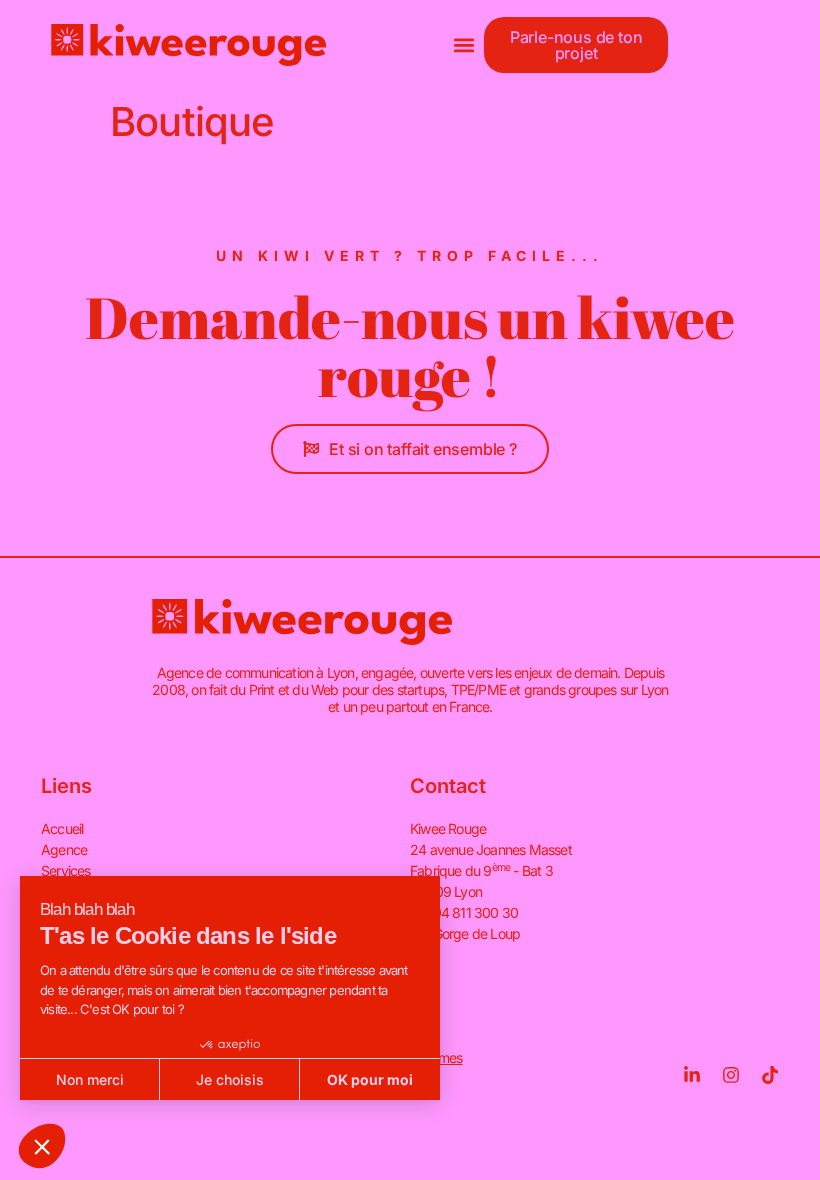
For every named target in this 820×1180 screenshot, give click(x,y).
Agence (64, 849)
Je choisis (230, 1079)
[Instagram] (731, 1075)
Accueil (62, 828)
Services (66, 870)
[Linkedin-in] (692, 1075)
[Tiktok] (770, 1075)
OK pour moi (370, 1079)
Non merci (90, 1079)
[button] (464, 45)
